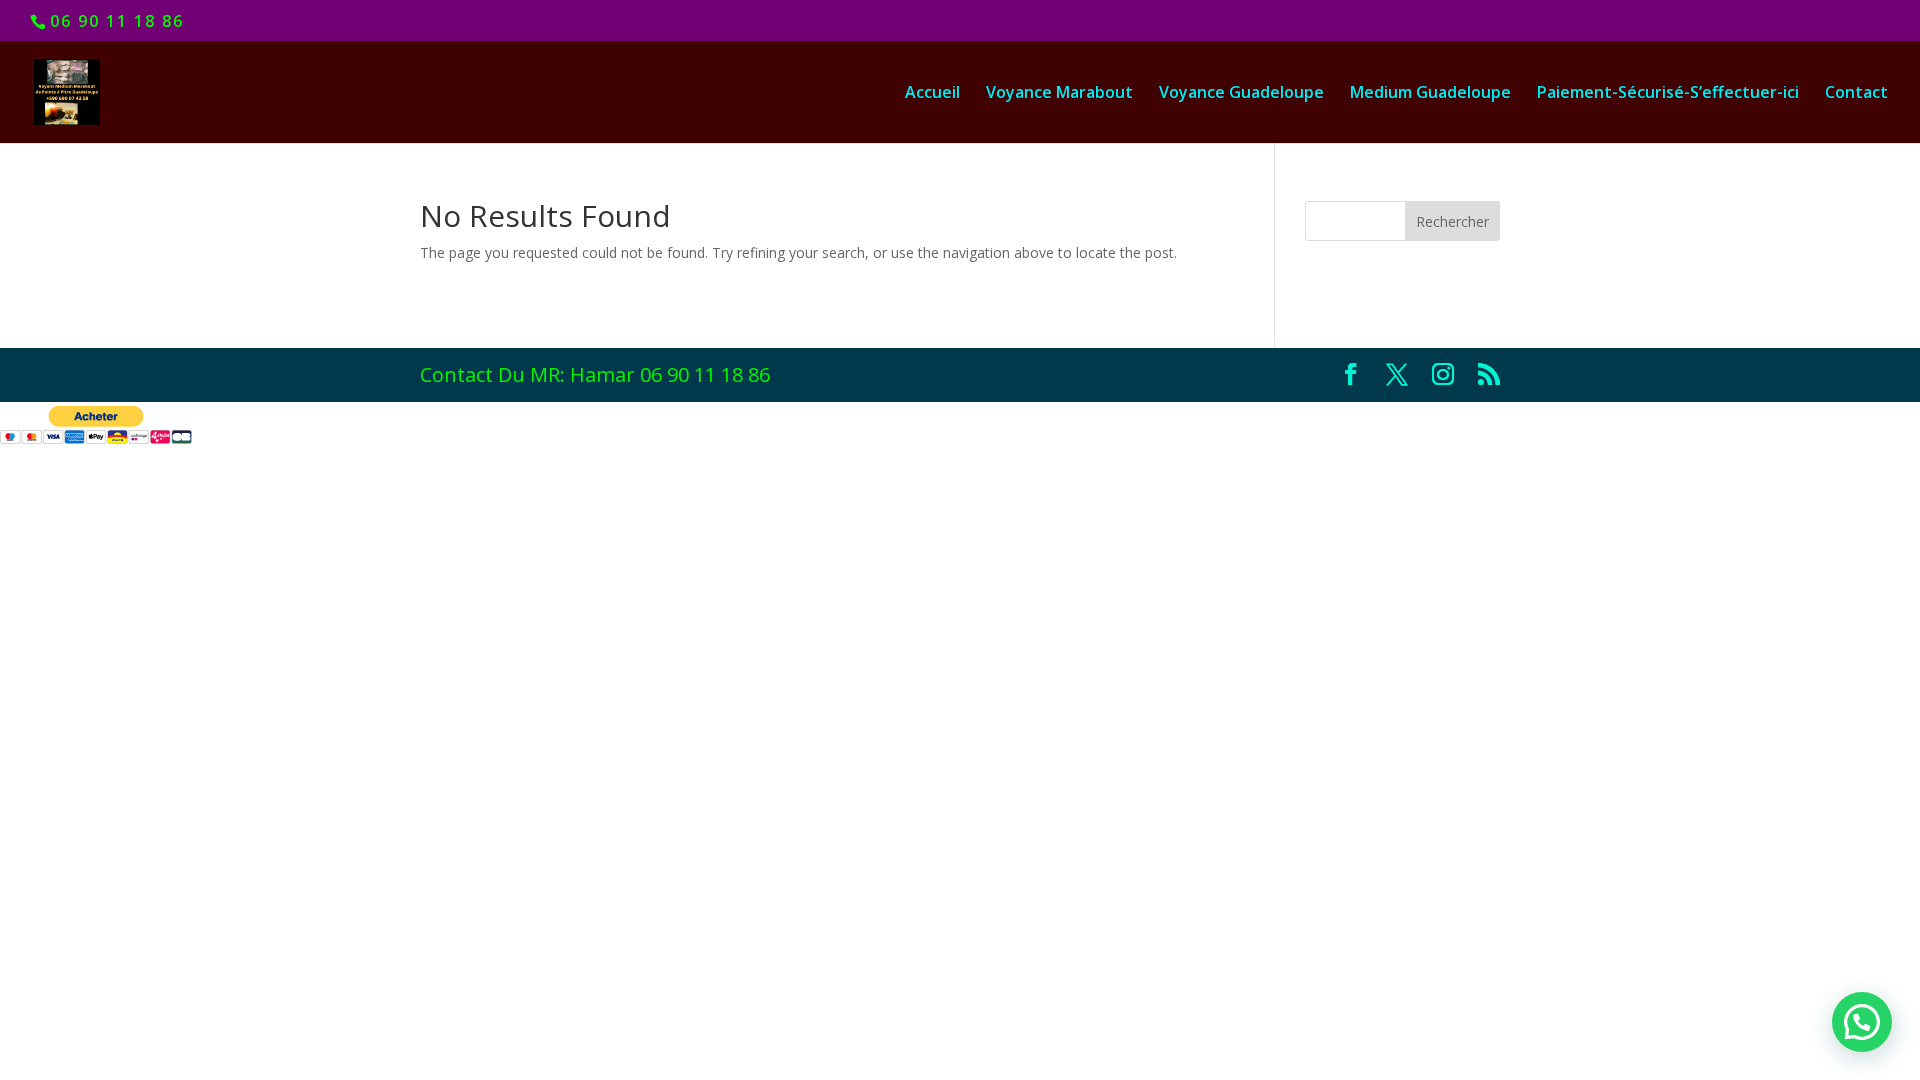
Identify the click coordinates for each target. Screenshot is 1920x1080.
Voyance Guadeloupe (1241, 94)
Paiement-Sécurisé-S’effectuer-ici (1668, 94)
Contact (1856, 94)
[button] (1862, 1022)
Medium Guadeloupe (1430, 94)
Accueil (932, 94)
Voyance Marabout (1059, 94)
